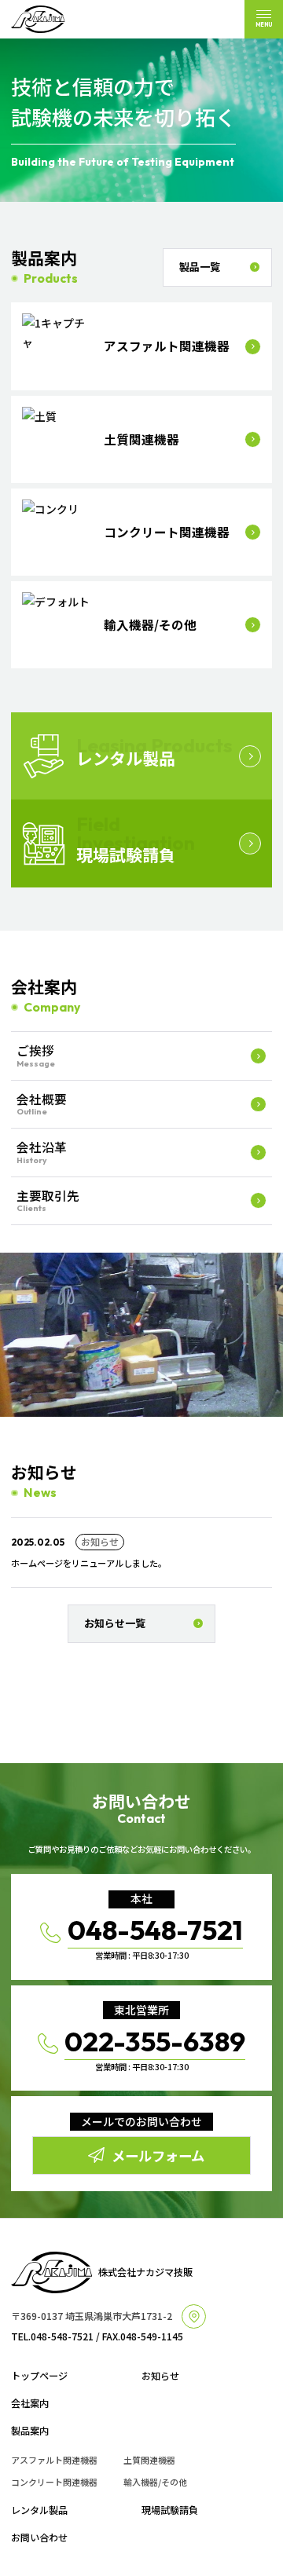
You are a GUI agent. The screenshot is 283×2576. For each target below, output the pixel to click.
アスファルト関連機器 (54, 2460)
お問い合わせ (39, 2538)
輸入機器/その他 (155, 2482)
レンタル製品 (39, 2510)
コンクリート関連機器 (54, 2482)
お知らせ (160, 2376)
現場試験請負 (170, 2510)
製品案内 (30, 2431)
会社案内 (30, 2403)
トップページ (39, 2376)
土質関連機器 (149, 2460)
